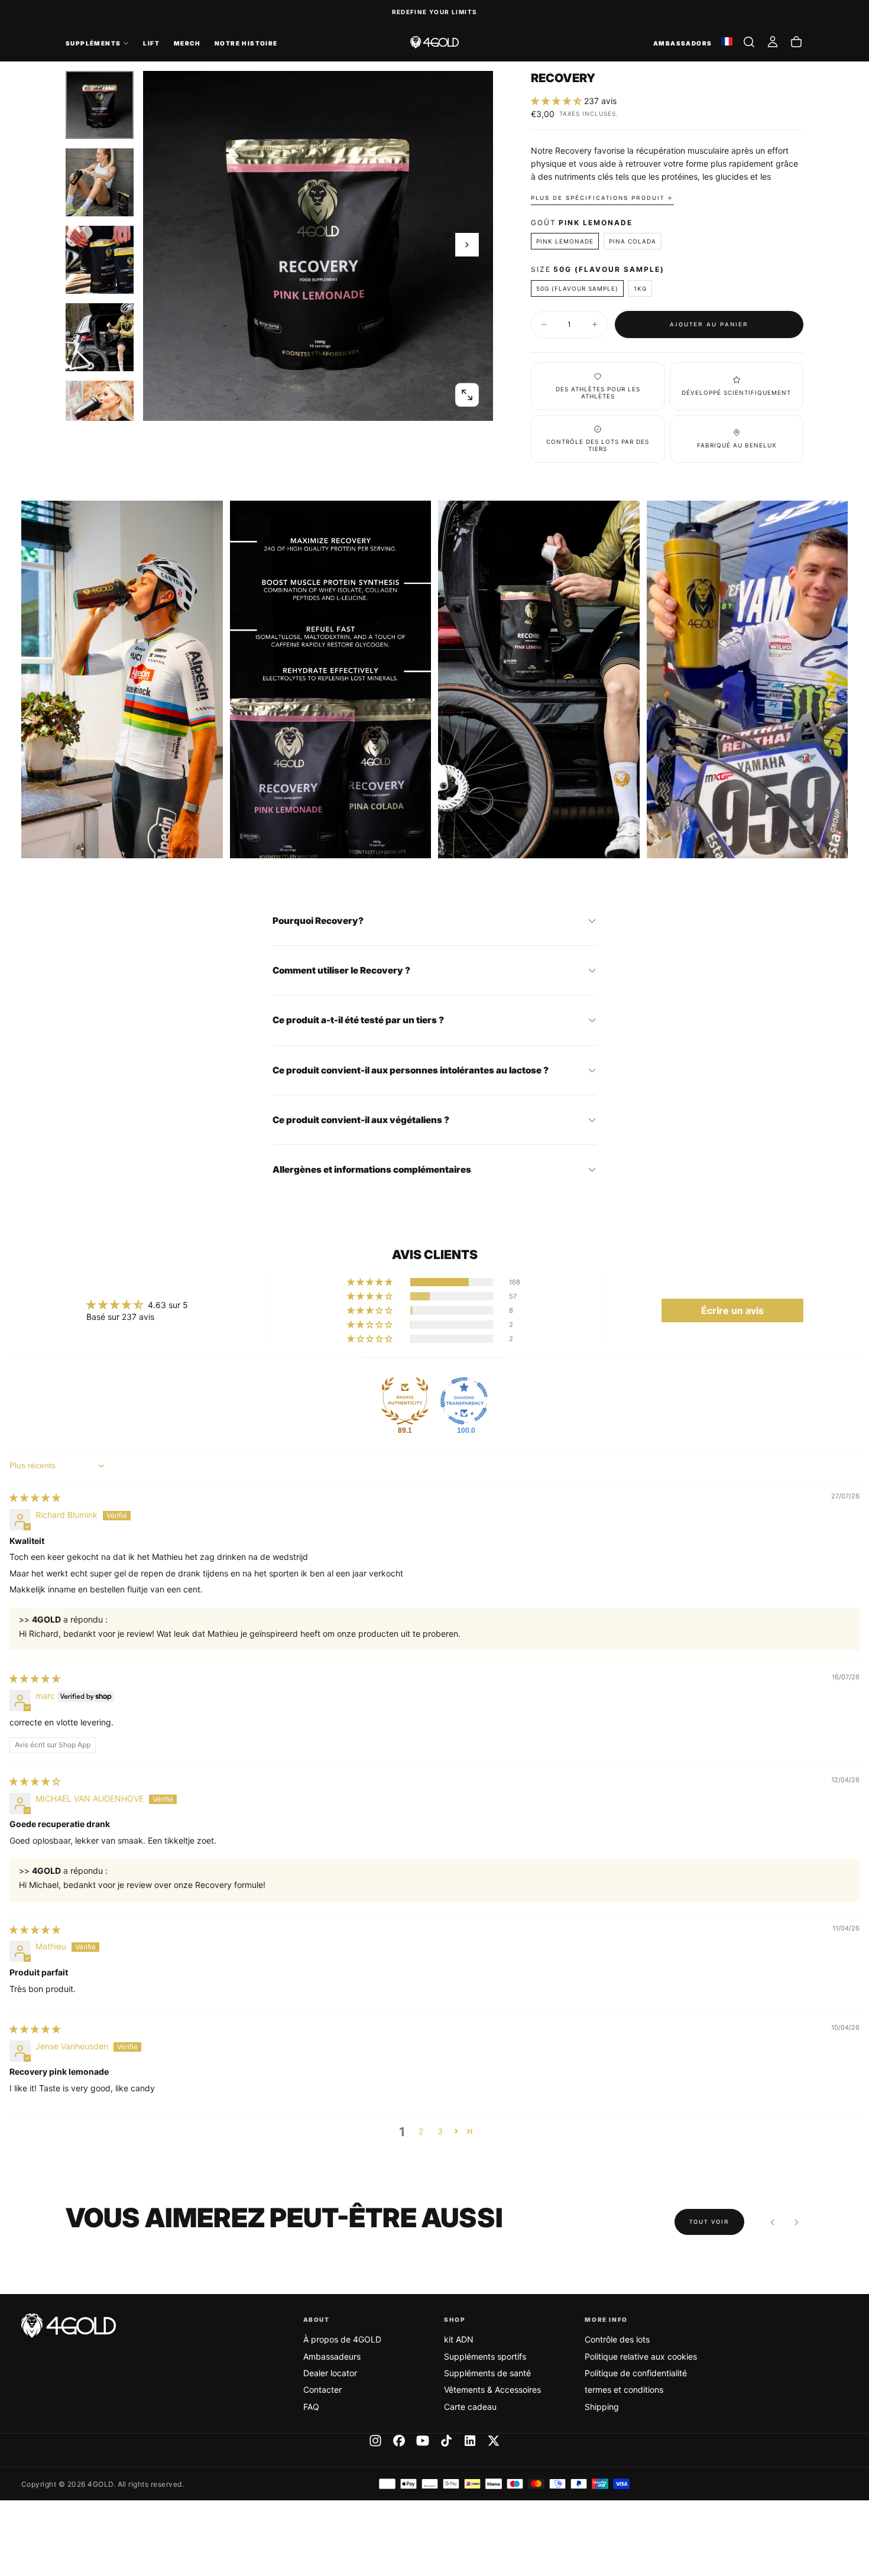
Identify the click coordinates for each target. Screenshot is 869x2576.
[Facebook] (399, 2441)
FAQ (311, 2407)
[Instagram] (375, 2441)
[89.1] (405, 1401)
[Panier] (796, 42)
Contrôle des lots (617, 2339)
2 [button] (421, 2131)
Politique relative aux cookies (641, 2356)
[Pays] (727, 42)
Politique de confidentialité (636, 2373)
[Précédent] (773, 2222)
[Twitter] (494, 2441)
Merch (187, 43)
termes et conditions (624, 2390)
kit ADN (459, 2339)
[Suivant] (796, 2222)
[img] (35, 1498)
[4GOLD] (69, 2326)
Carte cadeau (470, 2407)
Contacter (322, 2390)
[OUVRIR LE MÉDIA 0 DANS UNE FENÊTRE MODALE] (467, 395)
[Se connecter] (773, 42)
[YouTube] (423, 2441)
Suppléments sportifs (485, 2356)
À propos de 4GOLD (342, 2339)
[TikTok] (446, 2441)
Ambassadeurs (332, 2356)
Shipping (602, 2407)
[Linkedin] (470, 2441)
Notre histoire (246, 43)
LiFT (151, 43)
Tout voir (709, 2222)
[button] (749, 42)
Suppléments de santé (487, 2373)
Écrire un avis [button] (732, 1310)
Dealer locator (330, 2373)
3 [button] (440, 2131)
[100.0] (464, 1401)
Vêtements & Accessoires (492, 2390)
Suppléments (93, 43)
